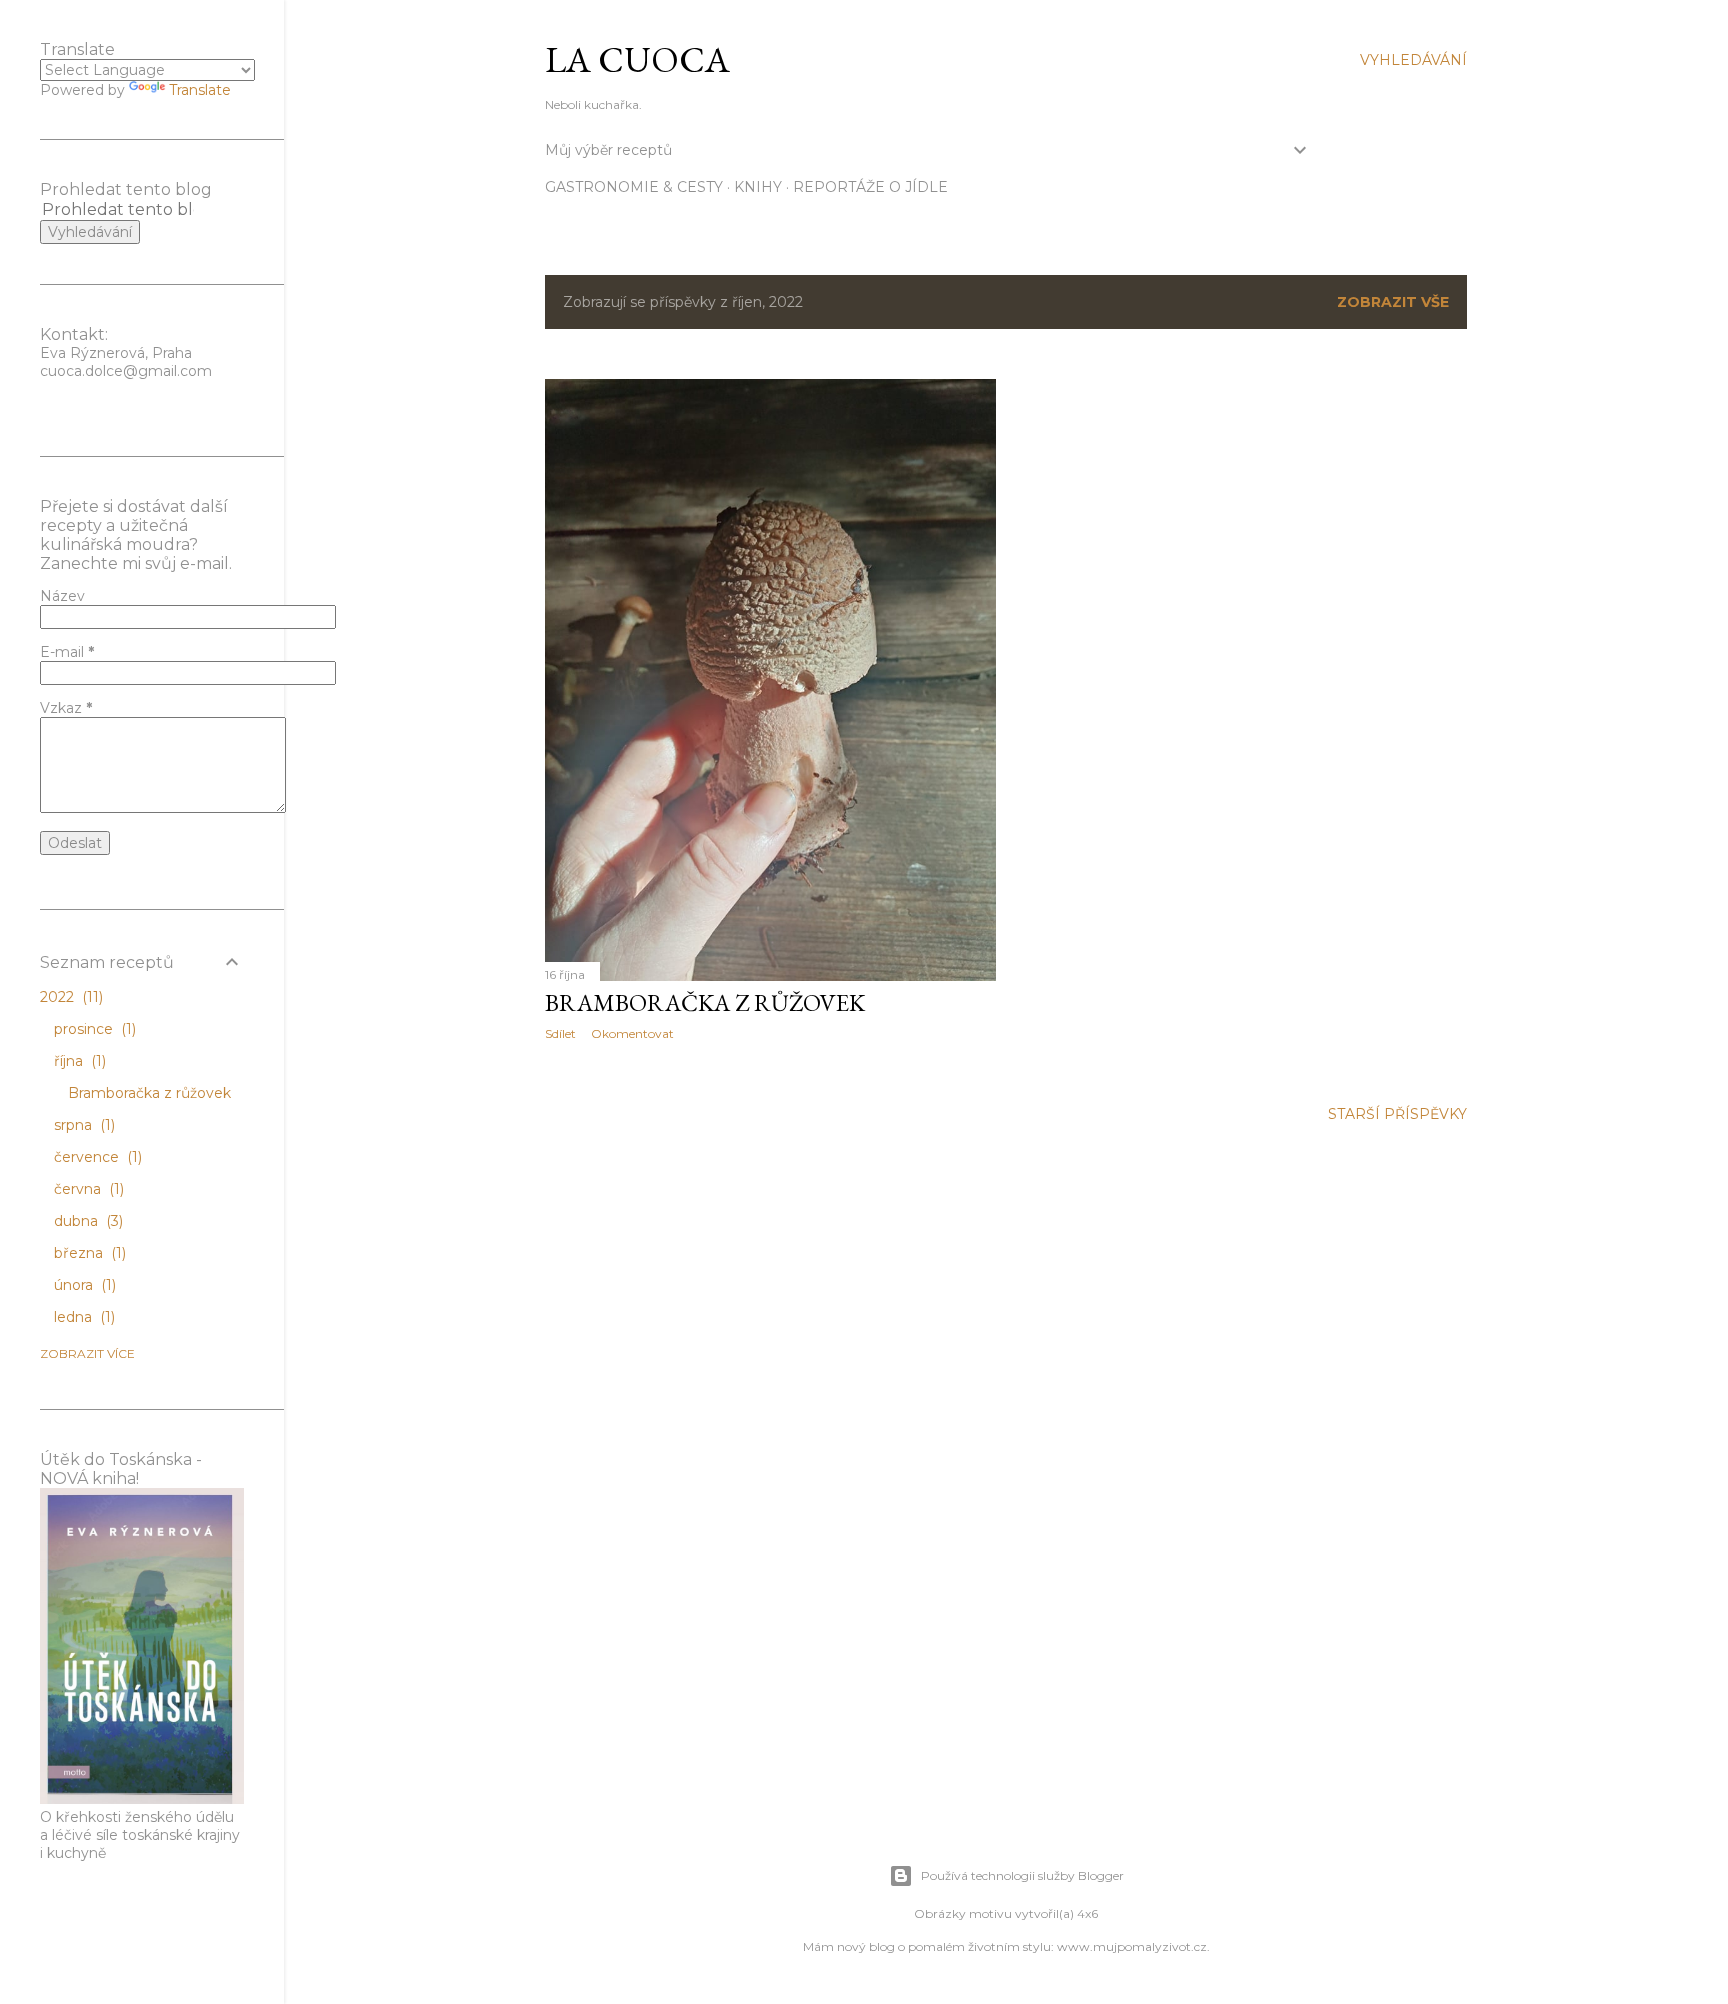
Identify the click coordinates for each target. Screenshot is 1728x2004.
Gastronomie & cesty (634, 187)
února (83, 1285)
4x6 (1087, 1913)
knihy (758, 187)
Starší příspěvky (1397, 1114)
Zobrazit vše (1393, 302)
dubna (86, 1221)
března (88, 1253)
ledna (82, 1317)
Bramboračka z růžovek (705, 1002)
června (87, 1189)
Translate (200, 90)
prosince (93, 1029)
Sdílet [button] (560, 1033)
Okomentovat (632, 1033)
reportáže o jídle (870, 187)
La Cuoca (637, 59)
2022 (69, 997)
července (96, 1157)
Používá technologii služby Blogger (1022, 1875)
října (78, 1061)
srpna (82, 1125)
